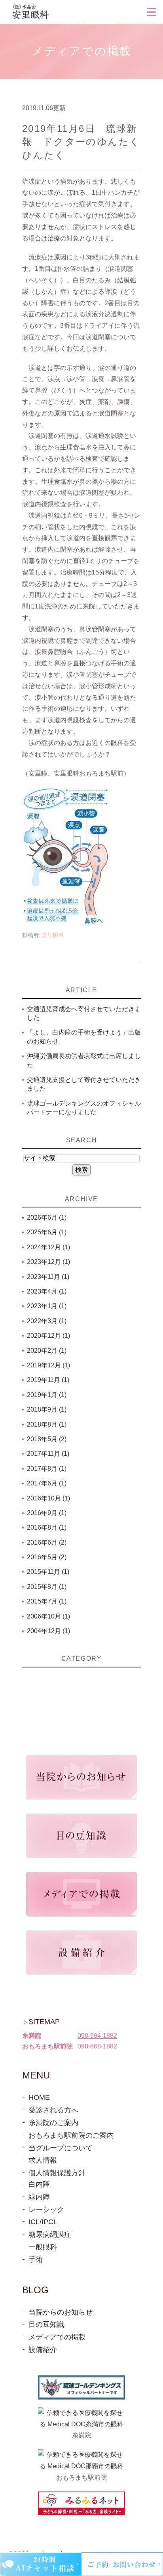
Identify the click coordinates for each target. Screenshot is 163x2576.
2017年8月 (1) (47, 1469)
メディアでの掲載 (57, 2337)
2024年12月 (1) (48, 1247)
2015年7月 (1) (47, 1601)
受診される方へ (53, 2110)
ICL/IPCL (43, 2222)
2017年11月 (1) (48, 1454)
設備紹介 (43, 2350)
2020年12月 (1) (48, 1336)
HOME (39, 2097)
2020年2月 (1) (47, 1351)
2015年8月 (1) (47, 1587)
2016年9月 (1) (47, 1513)
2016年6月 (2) (47, 1542)
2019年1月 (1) (47, 1395)
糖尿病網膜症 (50, 2234)
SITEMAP (44, 2022)
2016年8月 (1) (47, 1527)
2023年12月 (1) (48, 1262)
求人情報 (43, 2160)
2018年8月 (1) (47, 1424)
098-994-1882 (97, 2036)
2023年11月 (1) (48, 1277)
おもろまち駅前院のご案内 (71, 2135)
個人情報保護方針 (57, 2173)
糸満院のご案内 (53, 2123)
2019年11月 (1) (48, 1380)
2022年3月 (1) (47, 1321)
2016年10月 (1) (48, 1498)
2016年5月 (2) (47, 1557)
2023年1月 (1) (47, 1306)
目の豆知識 (46, 2324)
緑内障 (39, 2197)
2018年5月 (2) (47, 1439)
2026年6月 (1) (47, 1218)
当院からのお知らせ (61, 2312)
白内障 (39, 2184)
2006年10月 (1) (48, 1616)
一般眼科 (43, 2247)
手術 (36, 2260)
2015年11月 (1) (48, 1572)
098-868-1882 (97, 2046)
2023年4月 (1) (47, 1291)
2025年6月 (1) (47, 1232)
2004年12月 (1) (48, 1631)
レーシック (46, 2210)
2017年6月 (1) (47, 1483)
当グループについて (61, 2148)
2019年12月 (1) (48, 1365)
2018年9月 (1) (47, 1409)
